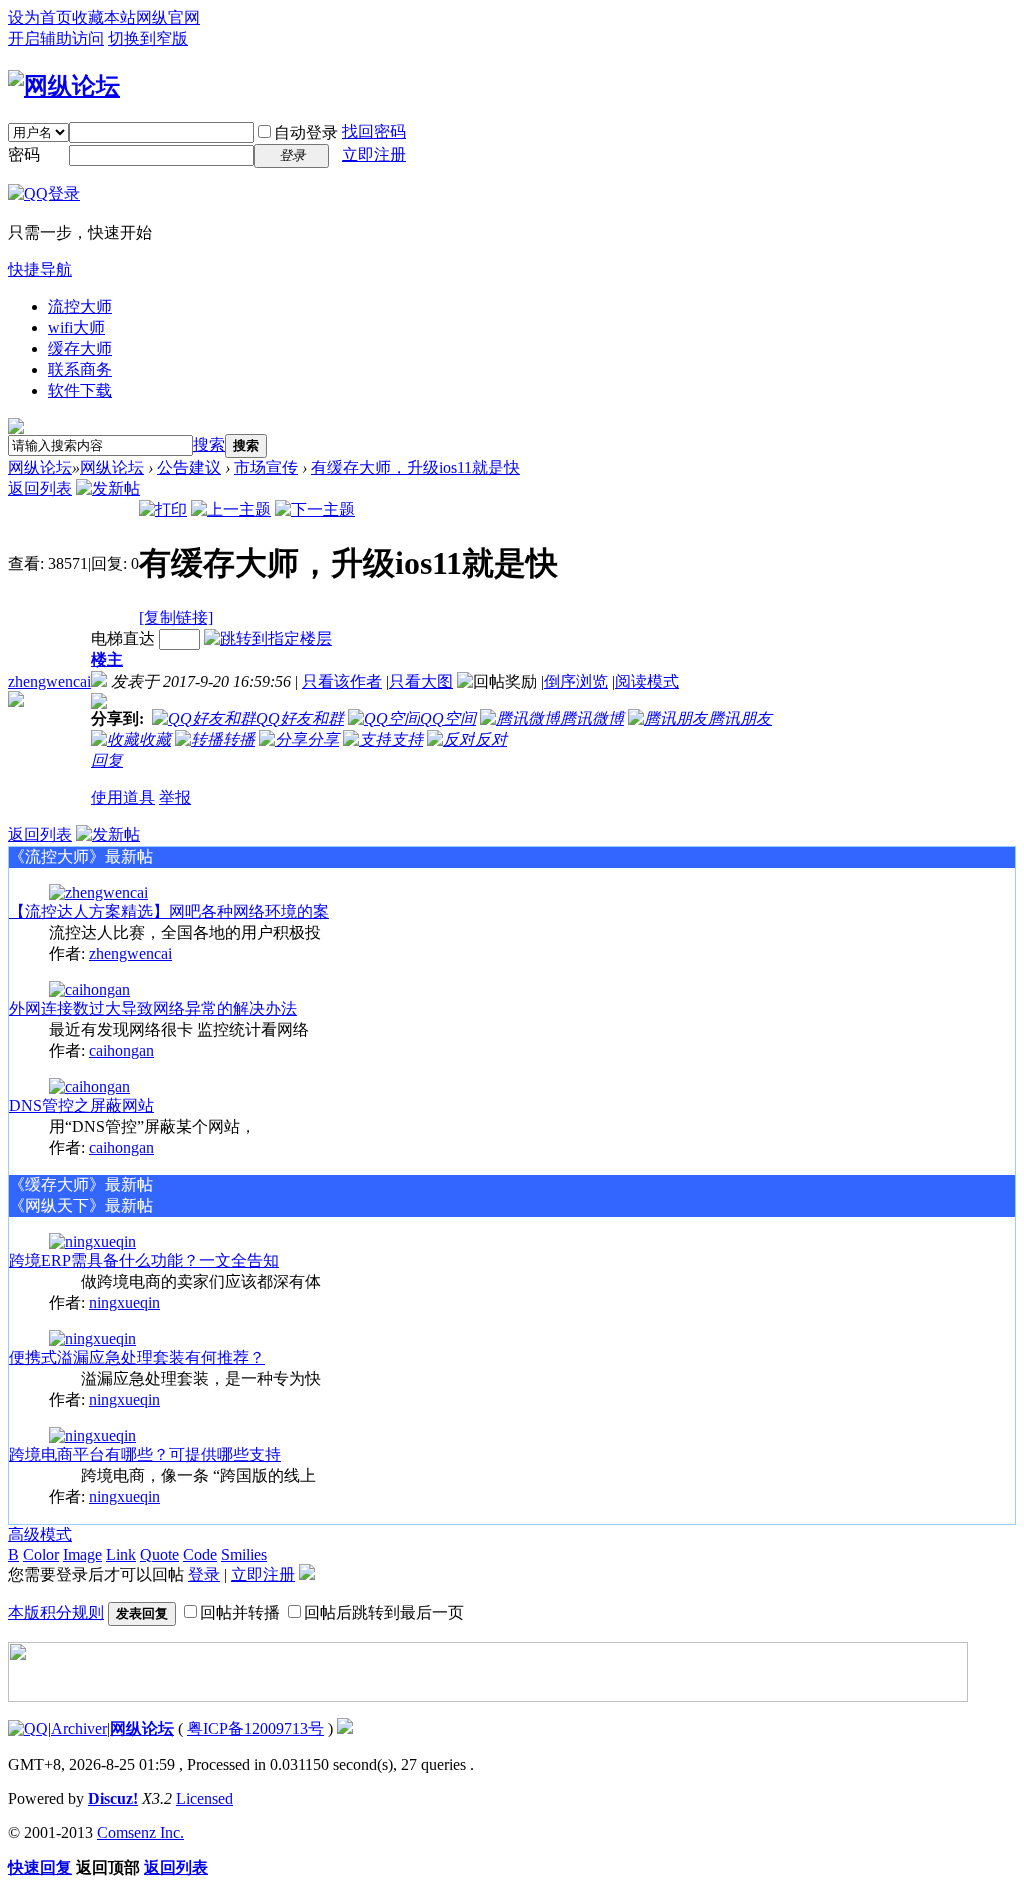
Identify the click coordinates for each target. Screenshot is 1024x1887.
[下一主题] (315, 509)
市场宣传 (266, 467)
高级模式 (40, 1534)
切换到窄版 (148, 38)
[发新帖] (108, 488)
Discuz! (113, 1798)
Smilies (244, 1554)
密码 (24, 154)
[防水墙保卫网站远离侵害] (345, 1728)
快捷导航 (40, 269)
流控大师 (80, 306)
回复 (107, 760)
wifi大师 (76, 327)
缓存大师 (80, 348)
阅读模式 (647, 681)
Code (200, 1554)
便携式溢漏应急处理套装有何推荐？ (137, 1357)
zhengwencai (49, 681)
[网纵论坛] (64, 86)
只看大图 (421, 681)
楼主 (107, 659)
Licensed (204, 1798)
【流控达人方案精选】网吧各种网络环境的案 (169, 911)
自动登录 (306, 132)
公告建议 (189, 467)
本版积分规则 (56, 1612)
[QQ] (28, 1728)
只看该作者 (342, 681)
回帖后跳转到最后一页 (384, 1612)
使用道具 (123, 797)
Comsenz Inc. (140, 1832)
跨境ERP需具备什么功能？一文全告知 (144, 1260)
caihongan (121, 1050)
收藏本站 (104, 17)
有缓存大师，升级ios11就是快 (415, 467)
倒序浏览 (576, 681)
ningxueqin (124, 1302)
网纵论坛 (40, 467)
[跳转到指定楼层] (268, 638)
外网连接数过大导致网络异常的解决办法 (153, 1008)
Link (121, 1554)
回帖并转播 (240, 1612)
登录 (204, 1574)
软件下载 (80, 390)
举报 (175, 797)
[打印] (163, 509)
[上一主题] (231, 509)
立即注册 (374, 154)
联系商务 (80, 369)
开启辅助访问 (56, 38)
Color (41, 1554)
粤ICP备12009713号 (255, 1728)
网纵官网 (168, 17)
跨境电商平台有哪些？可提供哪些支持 (145, 1454)
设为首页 (40, 17)
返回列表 (40, 488)
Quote (159, 1554)
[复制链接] (176, 617)
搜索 (209, 444)
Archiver (79, 1728)
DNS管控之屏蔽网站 (81, 1105)
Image (82, 1554)
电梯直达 (123, 638)
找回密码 (374, 131)
